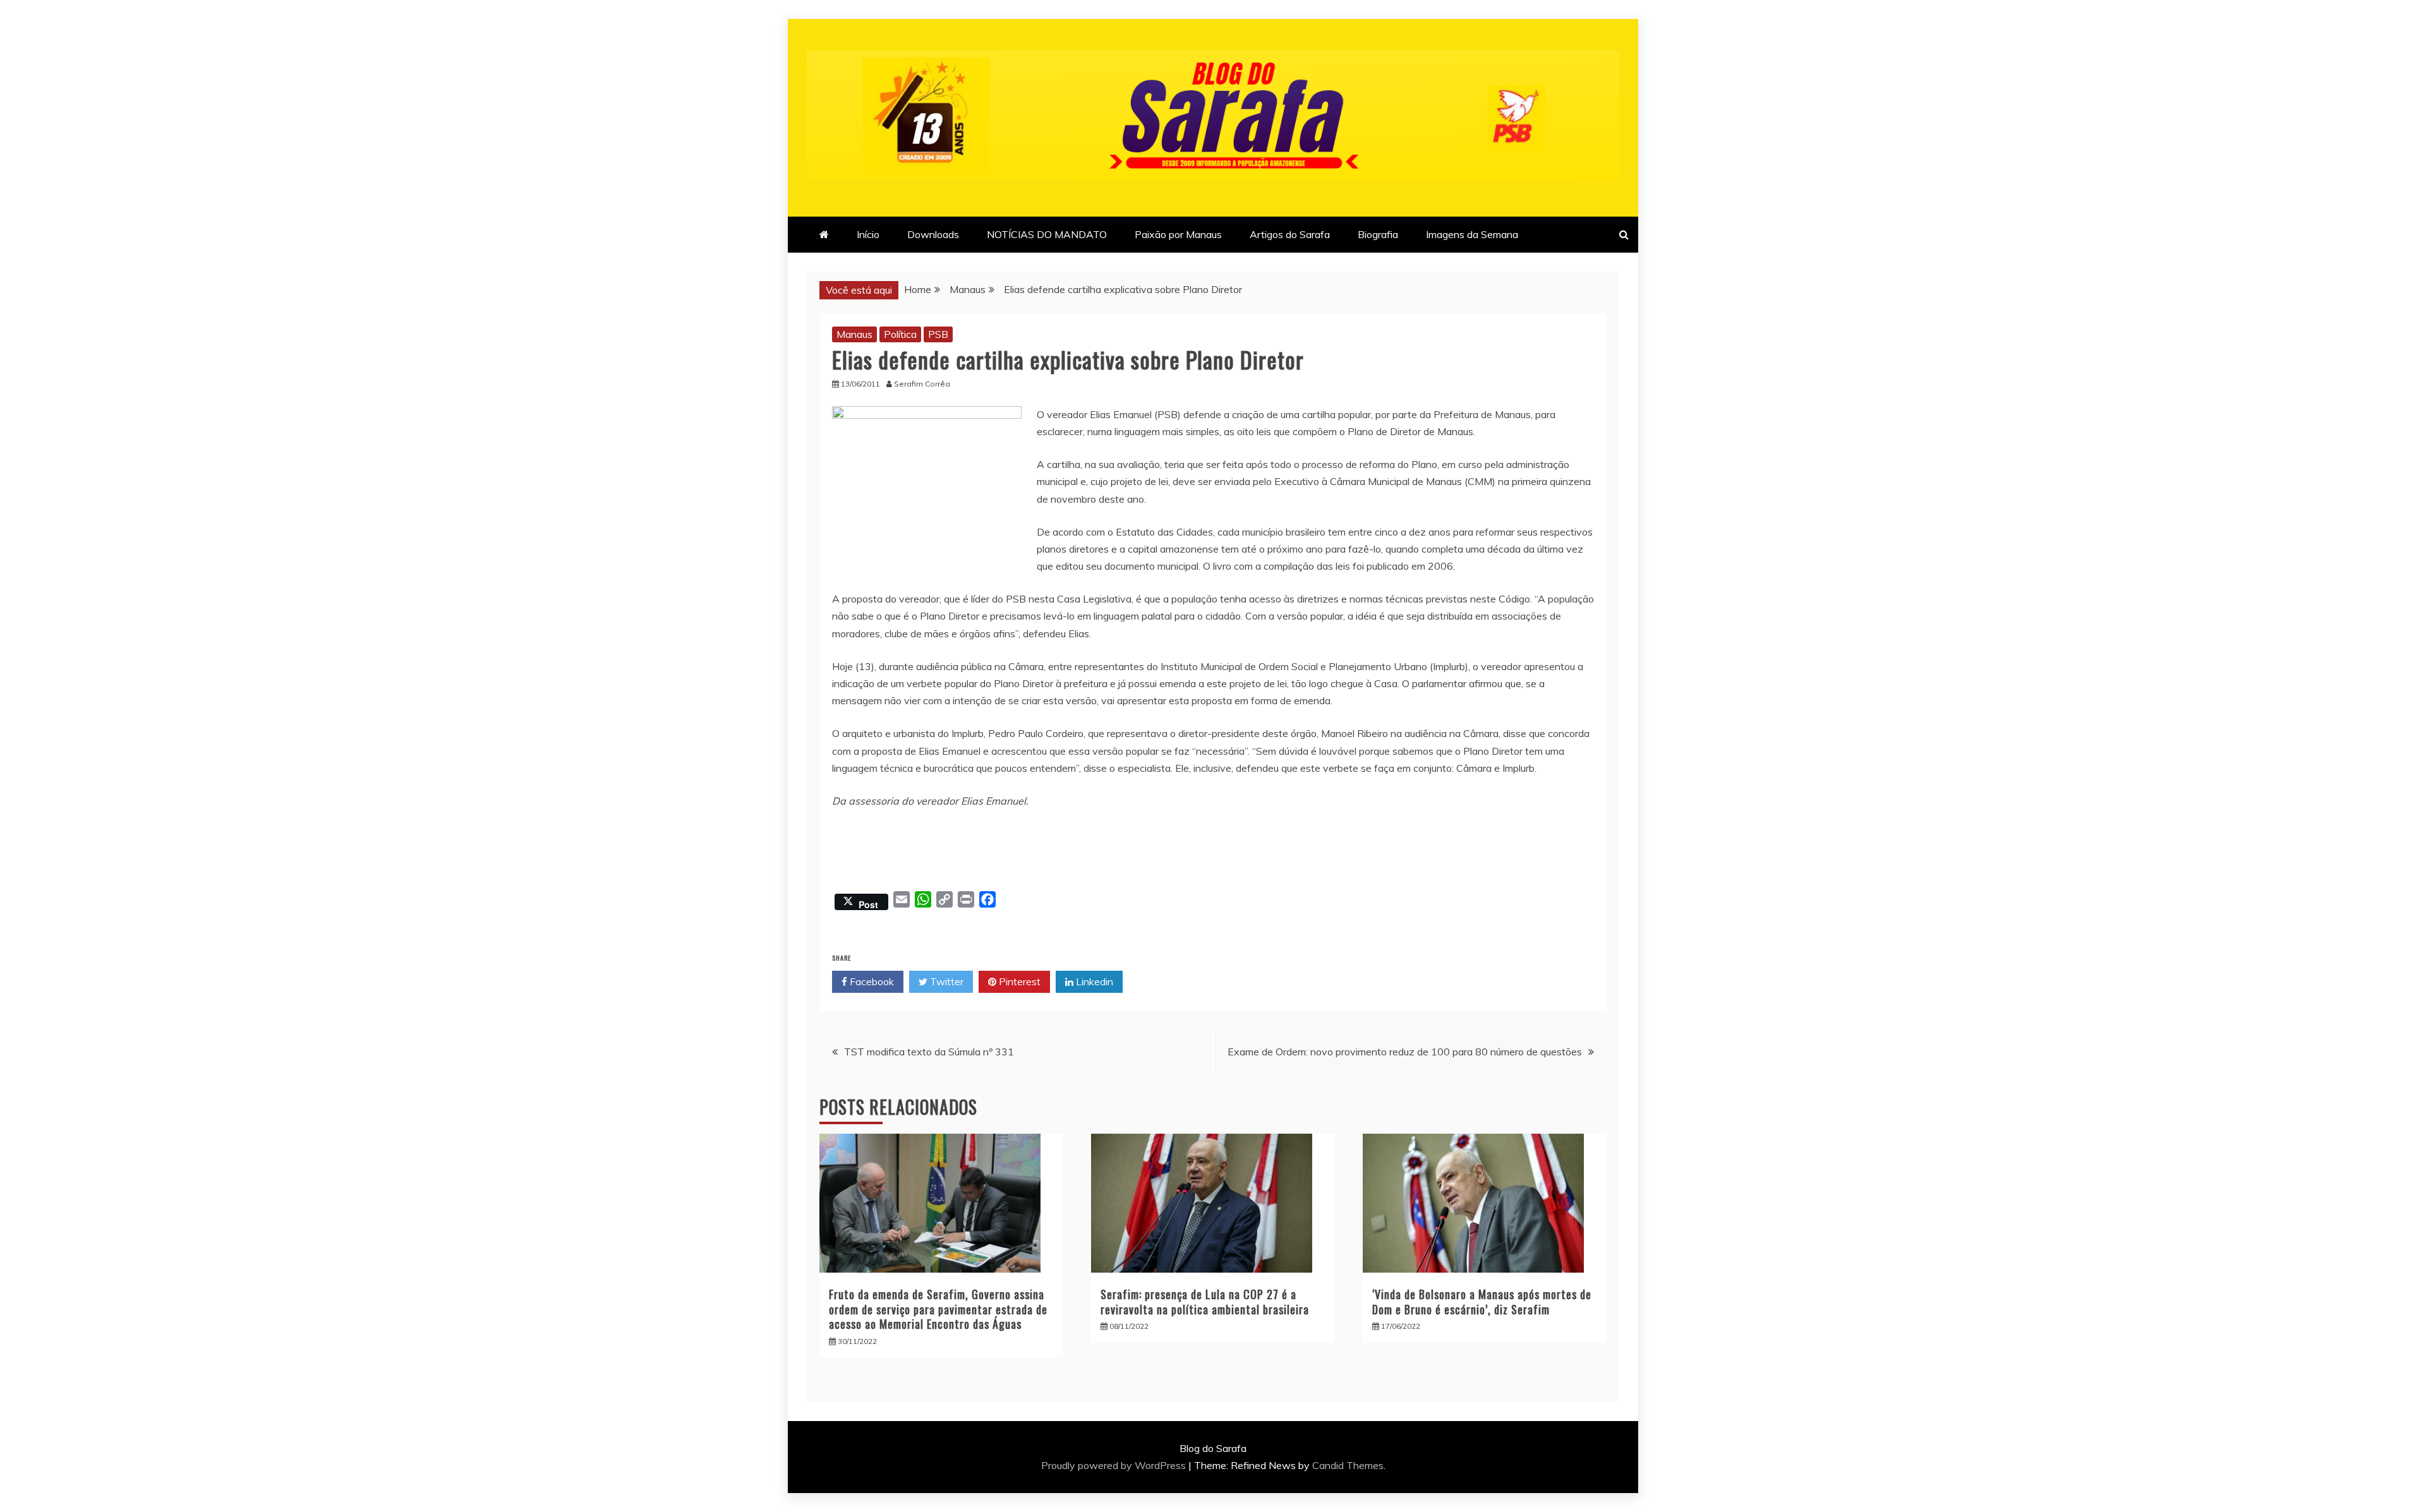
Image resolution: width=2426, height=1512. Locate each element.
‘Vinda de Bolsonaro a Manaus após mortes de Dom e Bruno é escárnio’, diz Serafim (1482, 1301)
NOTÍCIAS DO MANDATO (1047, 234)
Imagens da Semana (1472, 234)
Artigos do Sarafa (1290, 234)
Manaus (854, 334)
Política (900, 334)
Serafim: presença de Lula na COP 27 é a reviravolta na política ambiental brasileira (1205, 1301)
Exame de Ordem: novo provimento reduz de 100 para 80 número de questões (1405, 1052)
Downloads (933, 234)
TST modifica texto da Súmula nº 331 (929, 1052)
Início (868, 234)
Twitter (945, 981)
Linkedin (1093, 981)
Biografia (1378, 234)
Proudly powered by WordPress (1115, 1465)
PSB (938, 334)
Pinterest (1018, 981)
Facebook (871, 981)
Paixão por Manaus (1178, 234)
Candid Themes (1348, 1465)
